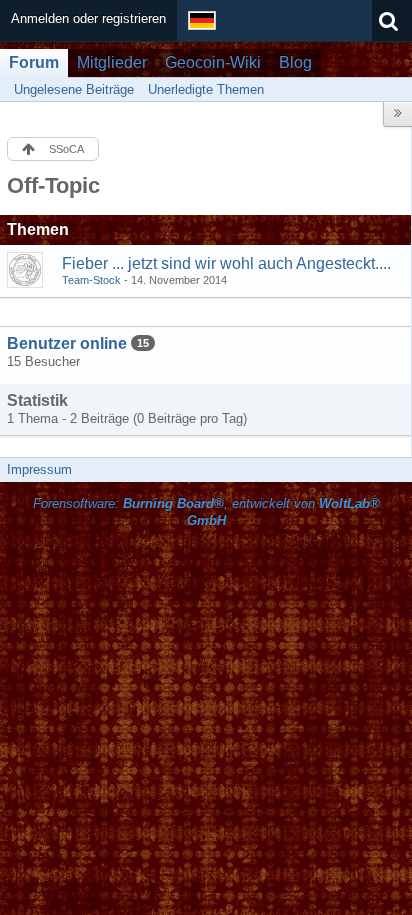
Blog (295, 62)
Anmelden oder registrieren (88, 18)
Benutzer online (67, 343)
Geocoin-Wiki (213, 62)
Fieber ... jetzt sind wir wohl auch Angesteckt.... (226, 263)
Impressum (39, 469)
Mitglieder (112, 62)
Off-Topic (53, 185)
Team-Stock (91, 280)
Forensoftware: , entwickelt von (206, 512)
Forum (34, 62)
